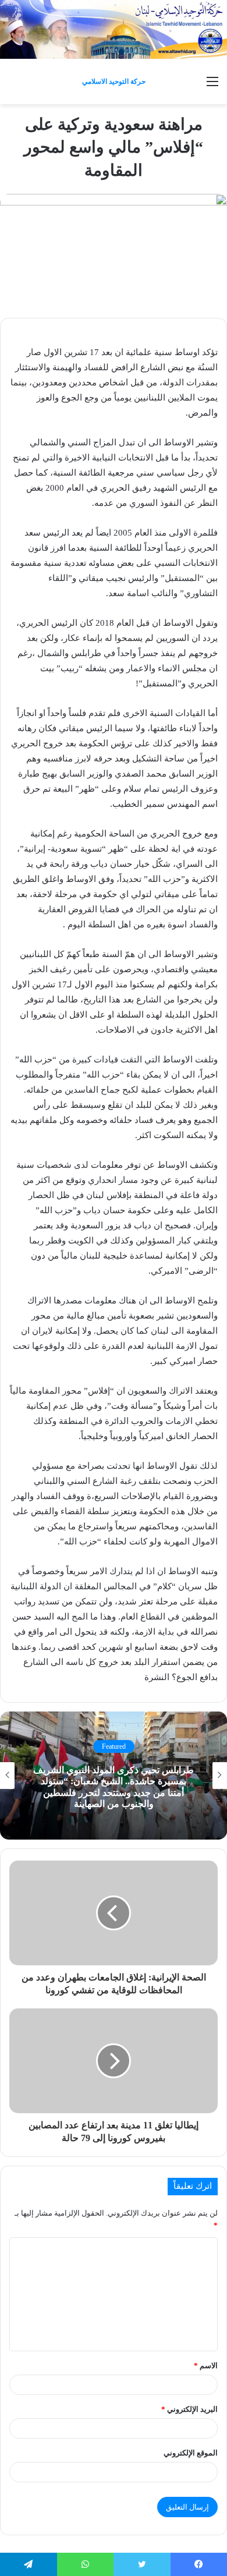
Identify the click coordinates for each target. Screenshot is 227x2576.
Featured (114, 1746)
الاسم (206, 2366)
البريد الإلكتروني (189, 2409)
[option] (114, 1776)
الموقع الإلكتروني (191, 2453)
